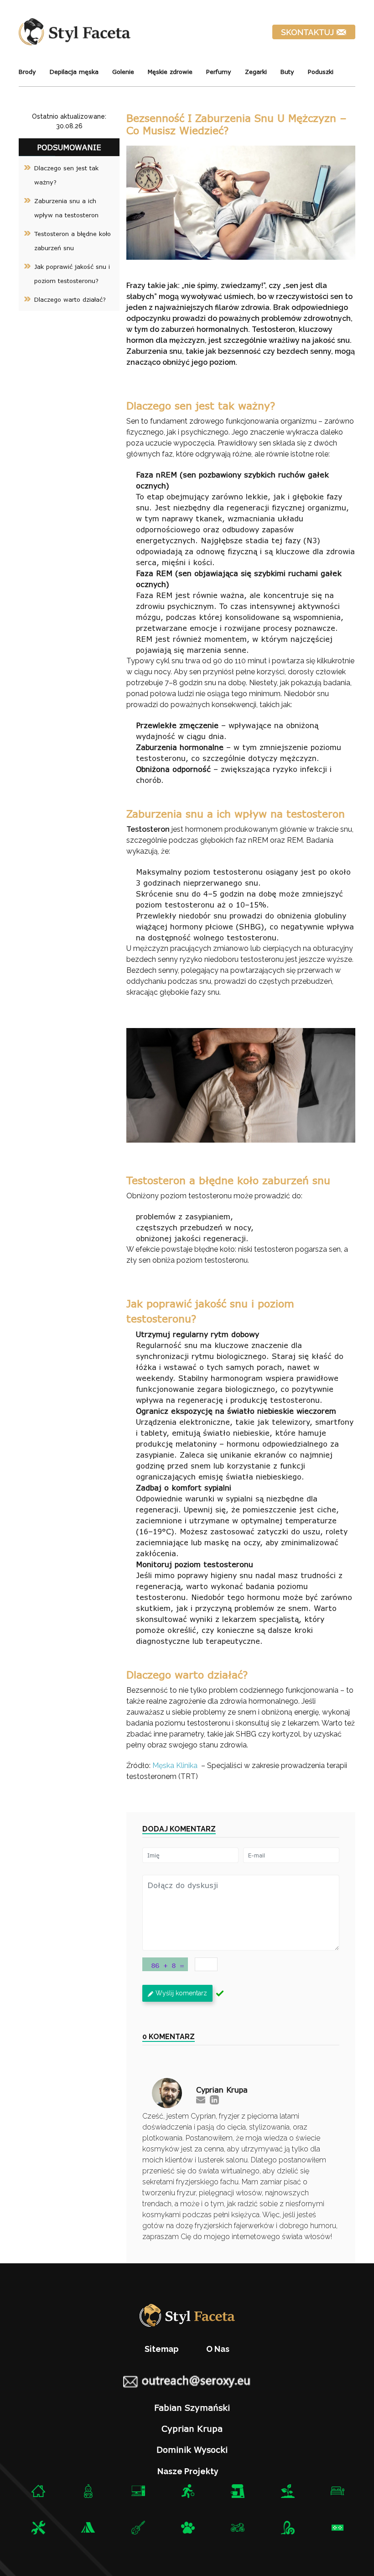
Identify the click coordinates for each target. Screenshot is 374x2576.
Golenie (123, 72)
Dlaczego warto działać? (70, 299)
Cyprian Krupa (192, 2429)
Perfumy (219, 72)
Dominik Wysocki (192, 2450)
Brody (27, 72)
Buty (287, 72)
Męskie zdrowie (170, 72)
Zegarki (256, 72)
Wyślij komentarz (181, 1993)
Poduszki (321, 72)
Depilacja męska (74, 72)
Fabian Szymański (192, 2408)
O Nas (218, 2349)
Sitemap (162, 2349)
